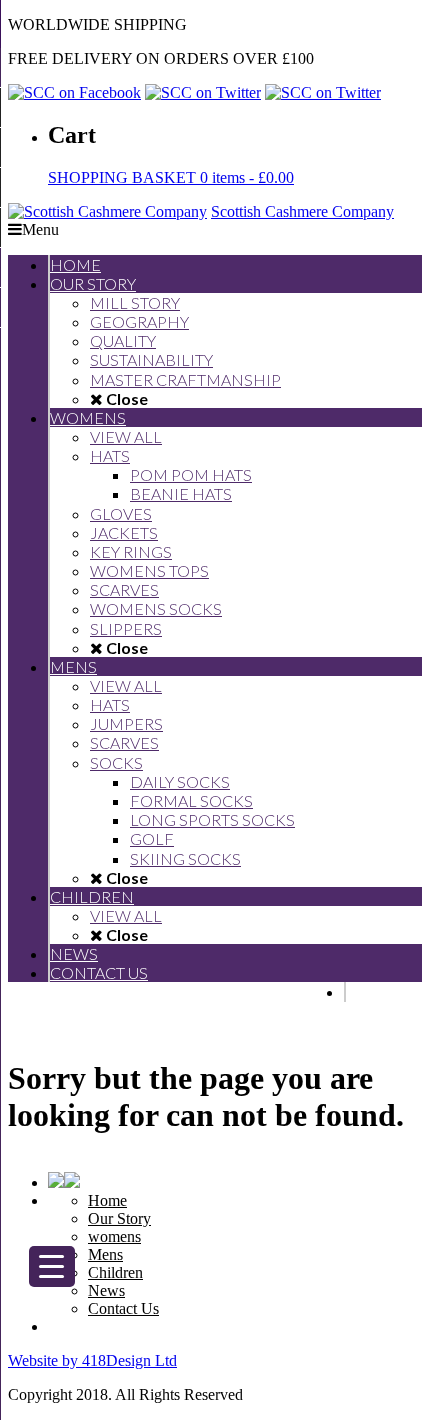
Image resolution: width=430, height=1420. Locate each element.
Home (107, 1200)
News (106, 1290)
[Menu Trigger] (52, 1266)
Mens (105, 1254)
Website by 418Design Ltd (92, 1360)
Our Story (119, 1218)
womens (114, 1236)
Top (407, 1392)
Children (115, 1272)
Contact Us (123, 1308)
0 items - (171, 177)
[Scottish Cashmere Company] (107, 211)
